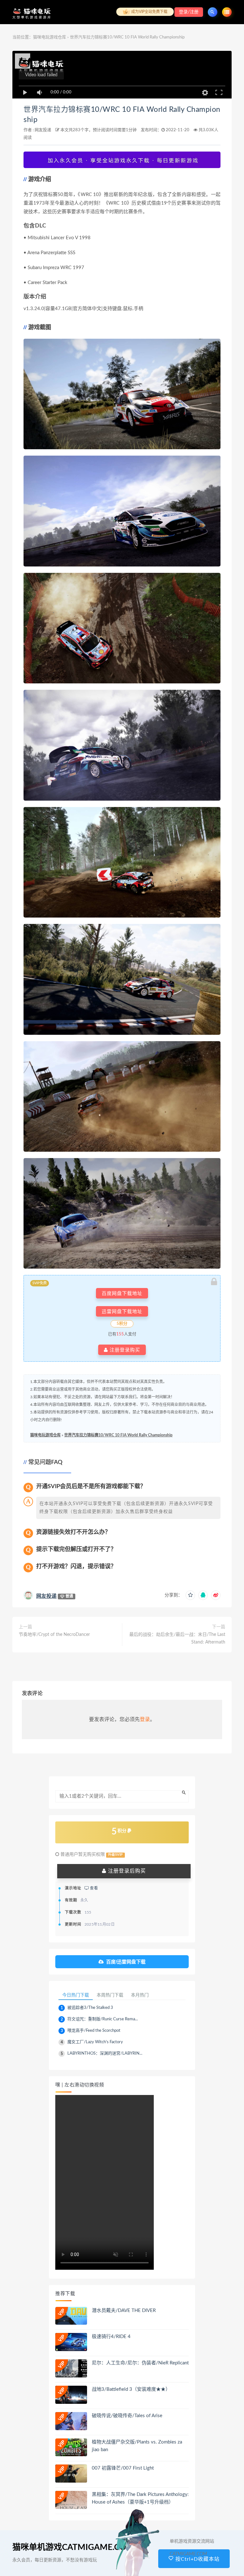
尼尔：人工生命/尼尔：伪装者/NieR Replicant (140, 2363)
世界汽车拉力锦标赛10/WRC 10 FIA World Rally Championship (118, 1435)
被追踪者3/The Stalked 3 (90, 2008)
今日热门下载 (76, 1995)
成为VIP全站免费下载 (149, 12)
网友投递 (43, 130)
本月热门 (140, 1995)
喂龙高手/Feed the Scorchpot (94, 2031)
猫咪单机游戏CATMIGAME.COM (73, 2547)
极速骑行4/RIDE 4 (111, 2337)
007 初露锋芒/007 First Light (123, 2468)
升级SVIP (115, 1855)
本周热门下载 (110, 1995)
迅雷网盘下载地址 (122, 1311)
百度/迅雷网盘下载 (126, 1962)
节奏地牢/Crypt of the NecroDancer (54, 1635)
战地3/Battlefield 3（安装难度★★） (131, 2389)
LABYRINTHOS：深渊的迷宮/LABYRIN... (105, 2054)
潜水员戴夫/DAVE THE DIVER (124, 2311)
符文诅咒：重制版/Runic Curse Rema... (103, 2019)
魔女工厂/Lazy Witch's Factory (95, 2042)
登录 (145, 1719)
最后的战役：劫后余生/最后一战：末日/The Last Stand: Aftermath (177, 1638)
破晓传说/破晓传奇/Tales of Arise (127, 2416)
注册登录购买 (124, 1350)
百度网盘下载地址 (122, 1293)
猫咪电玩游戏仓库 (50, 37)
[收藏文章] (190, 1595)
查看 (93, 1888)
